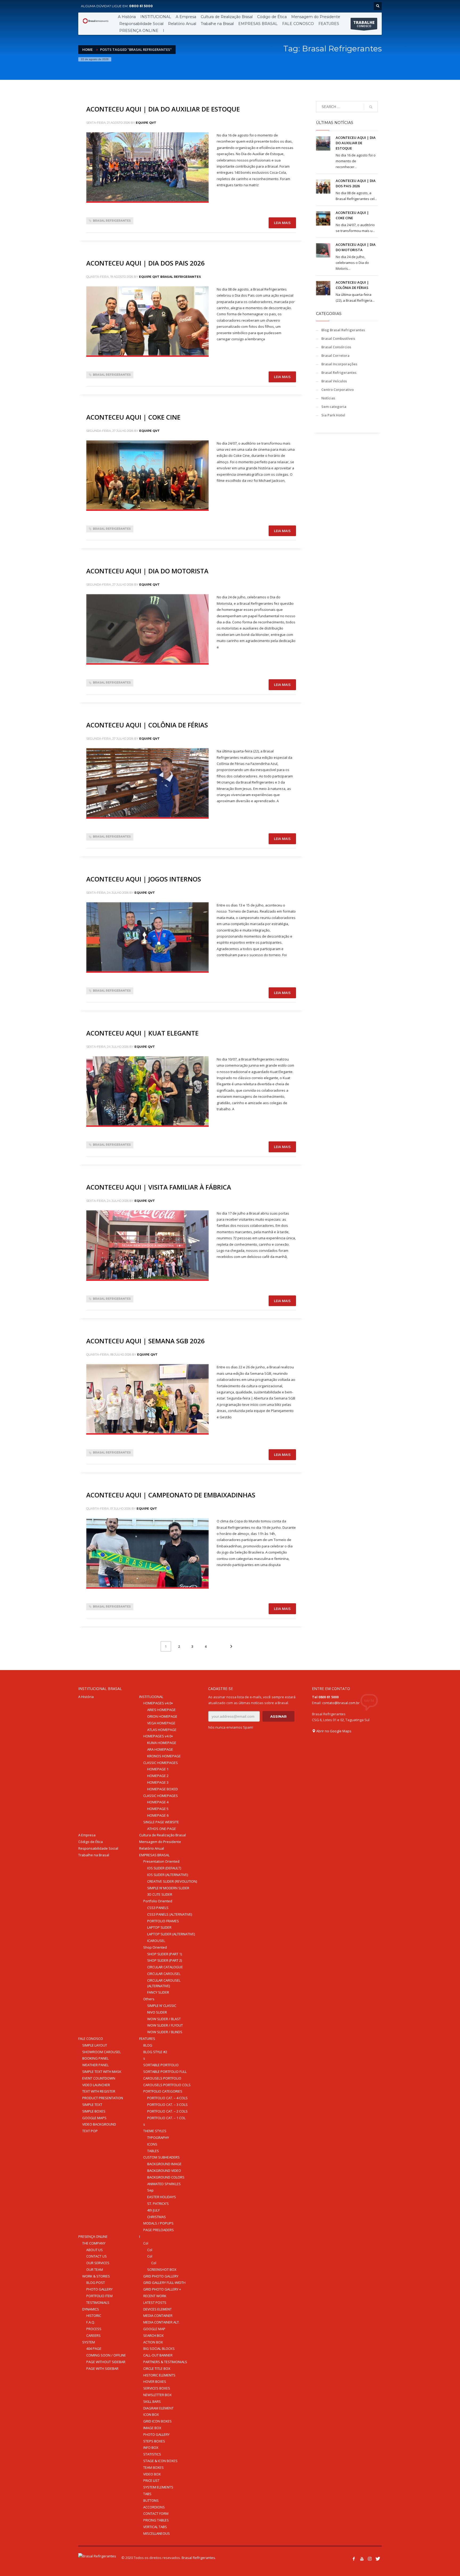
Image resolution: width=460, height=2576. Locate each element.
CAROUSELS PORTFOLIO (162, 2078)
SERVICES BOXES (157, 2388)
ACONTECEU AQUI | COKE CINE (133, 417)
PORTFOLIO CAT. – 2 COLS (167, 2111)
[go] (371, 107)
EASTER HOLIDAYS (162, 2197)
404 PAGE (94, 2349)
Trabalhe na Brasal (94, 1855)
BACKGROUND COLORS (166, 2177)
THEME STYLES (155, 2131)
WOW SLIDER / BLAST (164, 2019)
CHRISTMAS (157, 2217)
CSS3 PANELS (158, 1908)
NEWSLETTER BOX (157, 2395)
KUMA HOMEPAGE (162, 1743)
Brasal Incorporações (339, 364)
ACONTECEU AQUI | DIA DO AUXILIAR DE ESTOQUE (163, 109)
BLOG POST (96, 2283)
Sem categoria (334, 407)
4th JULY (153, 2210)
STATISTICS (152, 2454)
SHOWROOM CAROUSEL (102, 2052)
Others (149, 1999)
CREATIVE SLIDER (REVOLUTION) (172, 1881)
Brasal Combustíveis (338, 338)
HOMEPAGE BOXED (163, 1789)
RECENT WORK (155, 2296)
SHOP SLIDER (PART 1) (165, 1954)
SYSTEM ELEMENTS (158, 2487)
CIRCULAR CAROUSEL (164, 1974)
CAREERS (93, 2335)
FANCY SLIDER (158, 1992)
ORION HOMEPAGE (162, 1716)
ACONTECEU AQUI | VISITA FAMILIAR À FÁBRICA (159, 1187)
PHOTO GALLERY (99, 2289)
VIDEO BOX (152, 2474)
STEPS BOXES (154, 2441)
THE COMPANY (94, 2243)
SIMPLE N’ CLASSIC (162, 2006)
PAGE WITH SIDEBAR (102, 2368)
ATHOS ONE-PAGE (162, 1829)
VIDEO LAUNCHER (96, 2085)
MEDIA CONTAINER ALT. (161, 2322)
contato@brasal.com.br (341, 1703)
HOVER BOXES (155, 2382)
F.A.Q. (91, 2322)
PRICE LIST (151, 2480)
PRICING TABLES (156, 2520)
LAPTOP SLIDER (159, 1927)
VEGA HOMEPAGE (161, 1723)
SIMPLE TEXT (92, 2105)
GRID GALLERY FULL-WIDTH (164, 2283)
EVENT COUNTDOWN (99, 2078)
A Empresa (87, 1835)
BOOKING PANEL (95, 2058)
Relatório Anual (152, 1848)
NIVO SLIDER (157, 2012)
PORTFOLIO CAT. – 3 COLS (167, 2105)
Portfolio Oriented (158, 1901)
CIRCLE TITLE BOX (157, 2368)
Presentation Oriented (161, 1861)
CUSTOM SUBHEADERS (161, 2157)
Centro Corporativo (338, 390)
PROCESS (94, 2329)
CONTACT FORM (156, 2513)
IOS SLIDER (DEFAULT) (164, 1868)
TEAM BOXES (153, 2467)
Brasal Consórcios (336, 347)
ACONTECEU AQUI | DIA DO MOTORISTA (148, 571)
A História (86, 1697)
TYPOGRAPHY (158, 2138)
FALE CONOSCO (91, 2039)
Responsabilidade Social (98, 1848)
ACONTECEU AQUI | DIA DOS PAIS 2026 (145, 263)
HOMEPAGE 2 (158, 1776)
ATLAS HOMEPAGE (162, 1730)
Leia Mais (282, 223)
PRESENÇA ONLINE (93, 2237)
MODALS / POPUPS (158, 2223)
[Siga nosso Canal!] (362, 2559)
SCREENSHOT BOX (162, 2269)
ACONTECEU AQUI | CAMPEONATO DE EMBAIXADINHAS (172, 1495)
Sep (150, 2190)
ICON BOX (151, 2415)
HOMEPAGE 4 (158, 1802)
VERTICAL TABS (155, 2527)
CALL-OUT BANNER (158, 2355)
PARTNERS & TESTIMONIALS (165, 2362)
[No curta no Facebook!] (354, 2559)
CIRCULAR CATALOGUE (165, 1967)
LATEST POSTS (155, 2302)
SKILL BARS (152, 2401)
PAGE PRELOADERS (159, 2230)
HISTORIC (94, 2316)
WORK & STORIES (96, 2276)
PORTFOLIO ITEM (99, 2296)
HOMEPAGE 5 (158, 1809)
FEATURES (147, 2039)
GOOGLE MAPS (94, 2118)
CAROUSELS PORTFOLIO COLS (167, 2085)
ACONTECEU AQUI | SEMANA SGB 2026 (145, 1341)
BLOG (148, 2045)
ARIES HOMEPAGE (161, 1710)
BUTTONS (151, 2500)
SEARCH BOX (153, 2335)
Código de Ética (91, 1842)
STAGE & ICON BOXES (160, 2461)
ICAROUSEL (156, 1941)
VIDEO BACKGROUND (99, 2124)
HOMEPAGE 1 (158, 1769)
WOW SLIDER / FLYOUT (165, 2025)
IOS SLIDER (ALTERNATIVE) (168, 1875)
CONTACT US (96, 2256)
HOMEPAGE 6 (158, 1815)
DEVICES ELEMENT (157, 2309)
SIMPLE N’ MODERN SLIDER (168, 1888)
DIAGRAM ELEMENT (158, 2408)
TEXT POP (90, 2131)
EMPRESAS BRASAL (154, 1855)
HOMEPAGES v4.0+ (158, 1703)
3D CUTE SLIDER (160, 1894)
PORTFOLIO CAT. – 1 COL (166, 2118)
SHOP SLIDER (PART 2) (165, 1960)
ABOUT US (95, 2250)
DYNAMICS (91, 2309)
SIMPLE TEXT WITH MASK (102, 2072)
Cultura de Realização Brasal (163, 1835)
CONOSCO (364, 24)
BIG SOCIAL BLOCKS (159, 2349)
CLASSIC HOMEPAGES (161, 1763)
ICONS (152, 2144)
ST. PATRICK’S (158, 2204)
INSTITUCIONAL (151, 1697)
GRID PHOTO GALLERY (161, 2276)
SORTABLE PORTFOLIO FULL (165, 2072)
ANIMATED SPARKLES (164, 2184)
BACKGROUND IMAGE (164, 2164)
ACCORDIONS (154, 2507)
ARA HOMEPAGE (160, 1749)
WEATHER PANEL (95, 2065)
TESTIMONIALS (98, 2302)
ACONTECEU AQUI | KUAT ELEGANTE (142, 1033)
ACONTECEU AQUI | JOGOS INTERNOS (144, 879)
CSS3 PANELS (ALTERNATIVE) (170, 1914)
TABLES (153, 2151)
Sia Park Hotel (333, 415)
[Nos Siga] (370, 2559)
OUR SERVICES (98, 2263)
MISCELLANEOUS (157, 2533)
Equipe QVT (146, 123)
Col (146, 2243)
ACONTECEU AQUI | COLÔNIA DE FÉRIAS (147, 725)
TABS (147, 2494)
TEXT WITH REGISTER (99, 2091)
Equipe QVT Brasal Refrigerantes (170, 277)
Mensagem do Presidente (160, 1842)
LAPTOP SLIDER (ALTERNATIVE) (171, 1934)
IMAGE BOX (152, 2428)
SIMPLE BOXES (94, 2111)
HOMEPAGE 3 (158, 1782)
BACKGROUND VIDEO (164, 2171)
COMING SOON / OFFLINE (106, 2355)
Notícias (328, 398)
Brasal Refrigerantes (112, 221)
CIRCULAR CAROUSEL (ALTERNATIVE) (164, 1983)
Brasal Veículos (334, 381)
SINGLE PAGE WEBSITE (161, 1822)
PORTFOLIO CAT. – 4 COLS (167, 2098)
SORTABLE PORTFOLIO (161, 2065)
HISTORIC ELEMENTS (159, 2375)
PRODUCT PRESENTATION (103, 2098)
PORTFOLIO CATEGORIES (163, 2091)
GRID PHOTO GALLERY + (162, 2289)
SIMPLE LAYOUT (95, 2045)
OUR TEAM (95, 2269)
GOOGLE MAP (154, 2329)
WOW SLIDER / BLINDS (165, 2032)
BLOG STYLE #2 (155, 2052)
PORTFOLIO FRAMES (163, 1921)
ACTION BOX (153, 2342)
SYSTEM (89, 2342)
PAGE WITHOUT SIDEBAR (106, 2362)
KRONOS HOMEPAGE (164, 1756)
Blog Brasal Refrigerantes (343, 330)
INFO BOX (151, 2447)
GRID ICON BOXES (157, 2421)
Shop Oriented (155, 1947)
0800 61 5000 (141, 6)
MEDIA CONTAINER (158, 2316)
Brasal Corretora (335, 355)
